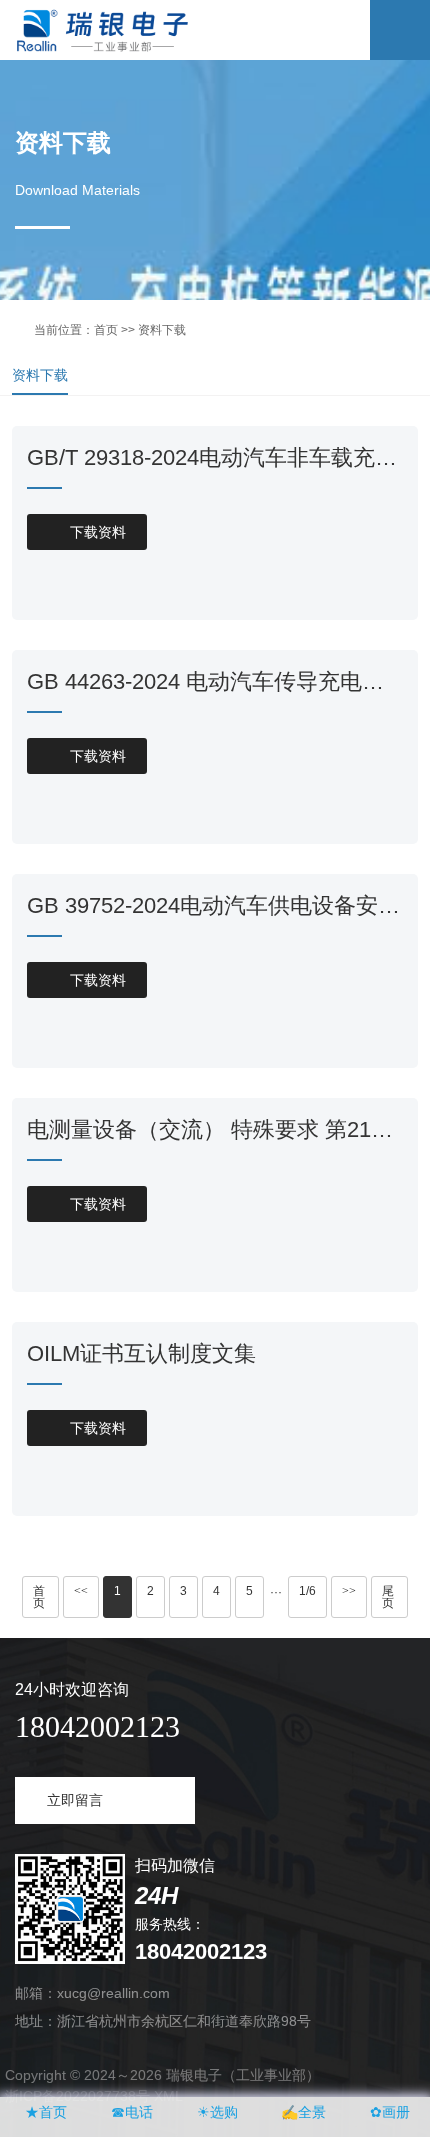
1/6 (307, 1591)
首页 (106, 330)
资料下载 (40, 375)
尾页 (388, 1597)
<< (81, 1591)
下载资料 (87, 532)
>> (349, 1591)
